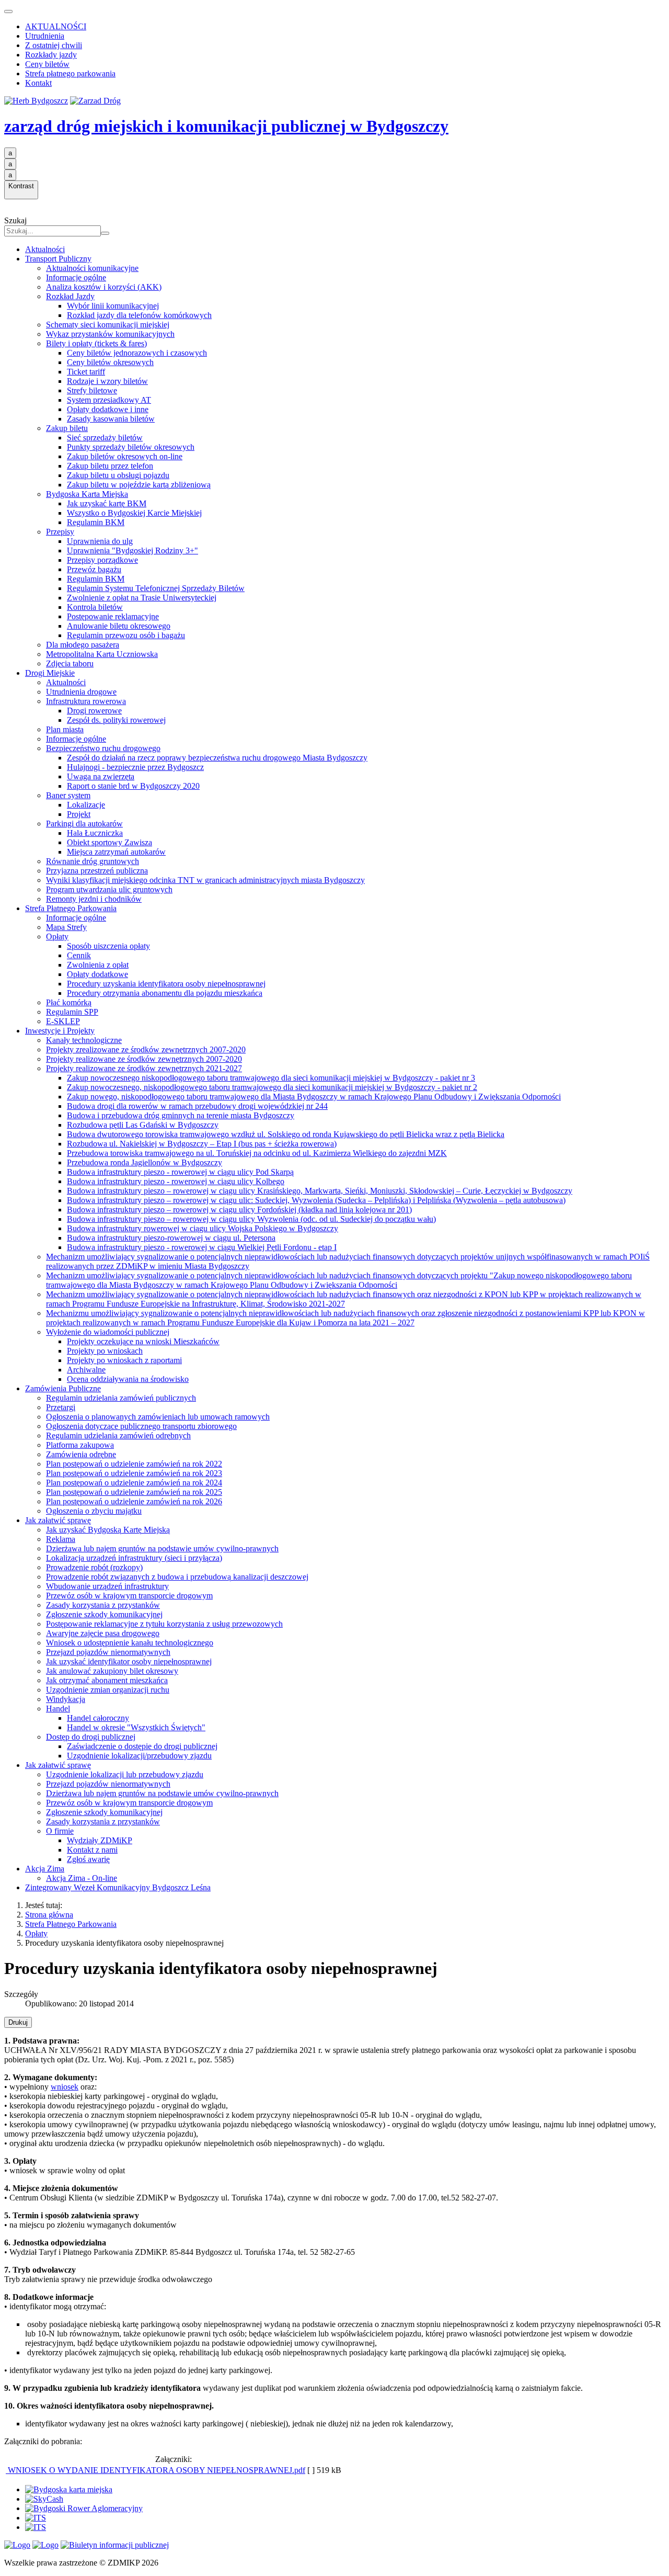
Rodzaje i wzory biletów (107, 381)
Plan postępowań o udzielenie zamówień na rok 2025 (134, 1492)
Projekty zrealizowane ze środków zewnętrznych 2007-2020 (146, 1049)
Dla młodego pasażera (83, 645)
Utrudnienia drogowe (81, 692)
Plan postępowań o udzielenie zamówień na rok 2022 (134, 1464)
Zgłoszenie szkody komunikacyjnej (104, 1614)
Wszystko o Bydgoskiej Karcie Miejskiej (134, 513)
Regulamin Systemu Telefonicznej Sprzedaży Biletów (156, 588)
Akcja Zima (45, 1869)
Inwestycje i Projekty (60, 1031)
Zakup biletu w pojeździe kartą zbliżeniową (139, 485)
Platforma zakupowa (80, 1445)
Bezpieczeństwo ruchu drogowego (103, 748)
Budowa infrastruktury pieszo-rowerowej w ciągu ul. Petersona (171, 1238)
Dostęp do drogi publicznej (91, 1737)
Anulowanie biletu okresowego (119, 626)
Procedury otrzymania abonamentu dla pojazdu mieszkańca (165, 993)
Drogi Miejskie (50, 673)
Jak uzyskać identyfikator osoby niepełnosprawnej (129, 1661)
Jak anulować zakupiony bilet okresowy (112, 1671)
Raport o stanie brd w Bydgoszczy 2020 (133, 786)
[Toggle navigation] (8, 12)
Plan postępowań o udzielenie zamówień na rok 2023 (134, 1473)
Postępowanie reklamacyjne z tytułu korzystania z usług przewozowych (164, 1624)
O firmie (60, 1831)
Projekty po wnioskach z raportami (124, 1360)
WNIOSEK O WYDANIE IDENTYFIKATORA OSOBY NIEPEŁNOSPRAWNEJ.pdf (155, 2470)
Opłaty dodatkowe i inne (108, 409)
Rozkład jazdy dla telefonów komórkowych (139, 315)
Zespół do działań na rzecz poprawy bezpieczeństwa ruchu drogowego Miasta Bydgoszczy (217, 758)
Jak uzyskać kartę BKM (107, 503)
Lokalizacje (86, 805)
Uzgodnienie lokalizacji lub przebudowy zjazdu (125, 1774)
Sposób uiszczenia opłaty (108, 946)
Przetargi (61, 1407)
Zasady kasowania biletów (111, 419)
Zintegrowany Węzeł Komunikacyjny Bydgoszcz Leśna (118, 1887)
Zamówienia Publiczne (63, 1388)
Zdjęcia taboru (70, 663)
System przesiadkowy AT (109, 400)
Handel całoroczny (98, 1718)
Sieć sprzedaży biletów (105, 438)
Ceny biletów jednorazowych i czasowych (137, 353)
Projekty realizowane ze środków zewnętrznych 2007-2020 (144, 1059)
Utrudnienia (45, 36)
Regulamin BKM (96, 522)
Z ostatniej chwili (54, 45)
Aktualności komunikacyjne (92, 268)
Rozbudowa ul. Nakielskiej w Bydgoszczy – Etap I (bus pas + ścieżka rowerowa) (202, 1144)
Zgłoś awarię (88, 1859)
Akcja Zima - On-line (82, 1878)
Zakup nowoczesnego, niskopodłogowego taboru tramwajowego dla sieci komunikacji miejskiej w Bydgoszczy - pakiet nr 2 (272, 1087)
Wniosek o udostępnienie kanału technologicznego (130, 1643)
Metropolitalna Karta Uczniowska (102, 654)
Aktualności (45, 249)
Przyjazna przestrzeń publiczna (97, 871)
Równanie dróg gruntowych (93, 861)
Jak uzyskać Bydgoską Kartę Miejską (108, 1530)
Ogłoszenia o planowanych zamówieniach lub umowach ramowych (158, 1417)
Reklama (61, 1539)
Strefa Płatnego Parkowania (71, 908)
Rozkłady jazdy (51, 55)
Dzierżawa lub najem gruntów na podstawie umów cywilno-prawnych (162, 1548)
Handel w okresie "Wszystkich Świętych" (136, 1727)
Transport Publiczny (58, 259)
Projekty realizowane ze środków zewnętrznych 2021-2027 (144, 1068)
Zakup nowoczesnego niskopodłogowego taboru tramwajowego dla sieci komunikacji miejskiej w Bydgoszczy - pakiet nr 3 (271, 1078)
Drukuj (18, 2022)
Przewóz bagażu (94, 569)
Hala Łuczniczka (95, 833)
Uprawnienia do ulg (100, 541)
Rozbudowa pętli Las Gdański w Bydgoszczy (143, 1125)
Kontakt (38, 83)
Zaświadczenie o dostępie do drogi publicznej (142, 1746)
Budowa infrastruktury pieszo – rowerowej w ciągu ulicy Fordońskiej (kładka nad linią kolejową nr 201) (239, 1210)
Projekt (79, 814)
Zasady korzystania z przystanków (103, 1605)
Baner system (68, 795)
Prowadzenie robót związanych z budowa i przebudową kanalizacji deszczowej (177, 1577)
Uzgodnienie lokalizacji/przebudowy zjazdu (139, 1756)
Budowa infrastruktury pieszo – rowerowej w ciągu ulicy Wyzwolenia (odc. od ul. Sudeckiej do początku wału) (251, 1219)
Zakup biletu (67, 428)
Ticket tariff (86, 372)
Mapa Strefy (66, 927)
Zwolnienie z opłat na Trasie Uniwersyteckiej (142, 598)
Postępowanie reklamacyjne (113, 616)
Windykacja (66, 1699)
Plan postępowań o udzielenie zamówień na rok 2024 (134, 1483)
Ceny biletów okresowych (110, 362)
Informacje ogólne (76, 277)
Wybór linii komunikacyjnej (113, 306)
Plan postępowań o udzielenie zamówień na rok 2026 (134, 1501)
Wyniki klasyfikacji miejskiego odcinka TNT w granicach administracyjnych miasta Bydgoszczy (205, 880)
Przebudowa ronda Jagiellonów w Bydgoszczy (145, 1162)
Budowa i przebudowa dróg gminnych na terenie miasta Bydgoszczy (181, 1115)
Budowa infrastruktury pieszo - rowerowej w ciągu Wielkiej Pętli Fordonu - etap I (202, 1247)
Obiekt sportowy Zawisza (109, 842)
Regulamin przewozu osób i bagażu (126, 635)
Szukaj (15, 220)
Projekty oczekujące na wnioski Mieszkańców (143, 1341)
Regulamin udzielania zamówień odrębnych (118, 1435)
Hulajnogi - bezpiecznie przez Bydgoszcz (135, 767)
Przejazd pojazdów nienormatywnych (108, 1652)
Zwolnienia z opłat (98, 965)
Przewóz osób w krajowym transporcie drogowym (129, 1596)
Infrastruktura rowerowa (86, 701)
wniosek (65, 2087)
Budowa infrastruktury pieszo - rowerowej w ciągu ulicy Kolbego (176, 1181)
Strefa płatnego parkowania (70, 73)
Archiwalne (86, 1370)
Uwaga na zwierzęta (101, 776)
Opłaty (57, 937)
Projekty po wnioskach (105, 1351)
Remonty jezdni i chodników (94, 899)
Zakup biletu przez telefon (110, 466)
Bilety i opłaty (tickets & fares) (96, 343)
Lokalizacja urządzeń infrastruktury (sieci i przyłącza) (134, 1558)
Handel (58, 1709)
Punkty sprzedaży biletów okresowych (131, 447)
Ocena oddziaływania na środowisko (128, 1379)
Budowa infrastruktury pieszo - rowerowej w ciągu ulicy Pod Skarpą (180, 1172)
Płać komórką (69, 1002)
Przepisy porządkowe (102, 560)
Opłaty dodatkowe (97, 974)
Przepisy (60, 532)
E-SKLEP (63, 1021)
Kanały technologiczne (84, 1040)
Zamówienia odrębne (81, 1454)
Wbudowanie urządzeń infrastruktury (107, 1586)
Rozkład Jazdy (70, 296)
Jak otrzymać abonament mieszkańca (107, 1680)
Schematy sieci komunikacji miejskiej (108, 325)
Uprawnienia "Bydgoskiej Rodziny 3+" (132, 551)
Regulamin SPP (72, 1012)
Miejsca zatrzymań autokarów (116, 852)
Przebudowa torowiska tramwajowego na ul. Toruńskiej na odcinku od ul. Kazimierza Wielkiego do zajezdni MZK (257, 1153)
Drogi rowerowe (94, 711)
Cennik (79, 955)
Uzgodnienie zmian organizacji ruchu (108, 1690)
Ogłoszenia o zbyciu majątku (94, 1511)
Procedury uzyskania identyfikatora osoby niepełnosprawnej (166, 984)
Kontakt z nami (92, 1850)
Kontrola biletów (95, 607)
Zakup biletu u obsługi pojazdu (118, 475)
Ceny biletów (47, 64)
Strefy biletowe (92, 390)
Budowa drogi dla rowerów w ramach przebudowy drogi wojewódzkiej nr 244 (197, 1106)
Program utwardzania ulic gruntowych (109, 889)
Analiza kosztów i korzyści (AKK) (104, 287)
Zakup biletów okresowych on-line (125, 456)
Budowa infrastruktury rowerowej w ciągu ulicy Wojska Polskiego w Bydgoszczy (203, 1228)
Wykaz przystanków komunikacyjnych (110, 334)
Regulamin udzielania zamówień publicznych (121, 1398)
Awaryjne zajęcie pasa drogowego (103, 1633)
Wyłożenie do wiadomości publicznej (108, 1332)
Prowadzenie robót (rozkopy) (94, 1567)
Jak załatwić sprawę (58, 1520)
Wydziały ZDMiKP (100, 1840)
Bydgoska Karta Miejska (87, 494)
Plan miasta (65, 729)
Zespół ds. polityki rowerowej (116, 720)
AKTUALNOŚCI (56, 26)
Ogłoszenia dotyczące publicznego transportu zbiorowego (141, 1426)
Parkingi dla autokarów (84, 824)
